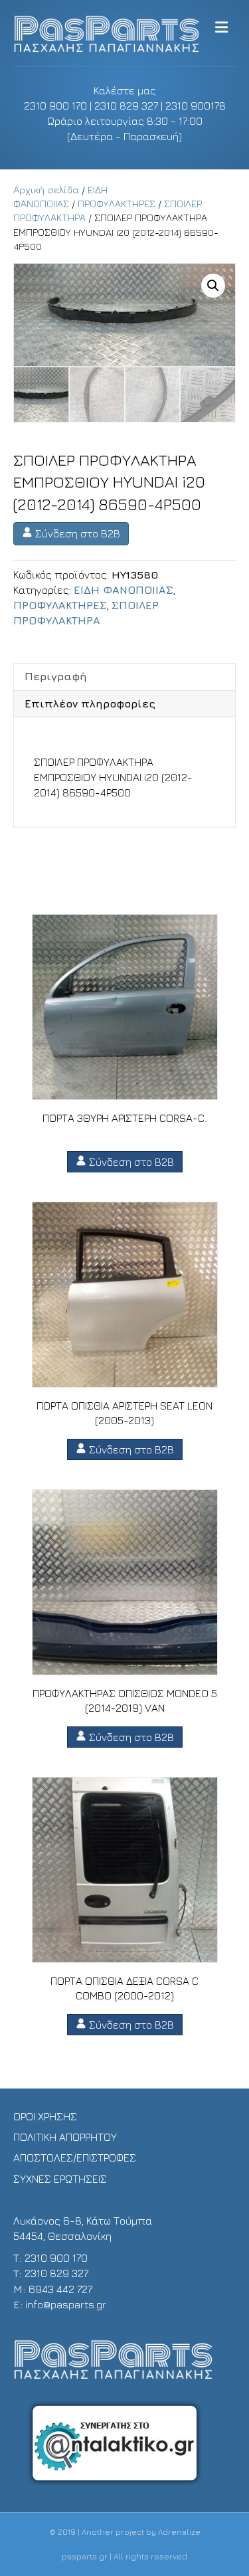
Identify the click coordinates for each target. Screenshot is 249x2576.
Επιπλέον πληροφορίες (90, 703)
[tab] (124, 676)
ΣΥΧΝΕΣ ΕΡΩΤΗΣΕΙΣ (60, 2179)
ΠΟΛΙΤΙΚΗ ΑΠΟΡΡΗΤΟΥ (65, 2137)
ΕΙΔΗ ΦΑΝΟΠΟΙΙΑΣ (124, 590)
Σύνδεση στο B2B (76, 533)
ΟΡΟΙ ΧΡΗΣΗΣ (45, 2116)
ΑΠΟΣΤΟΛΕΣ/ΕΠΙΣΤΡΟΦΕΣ (75, 2158)
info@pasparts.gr (66, 2304)
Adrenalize (179, 2532)
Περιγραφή (56, 676)
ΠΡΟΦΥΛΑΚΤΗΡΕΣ (117, 204)
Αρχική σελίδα (46, 190)
